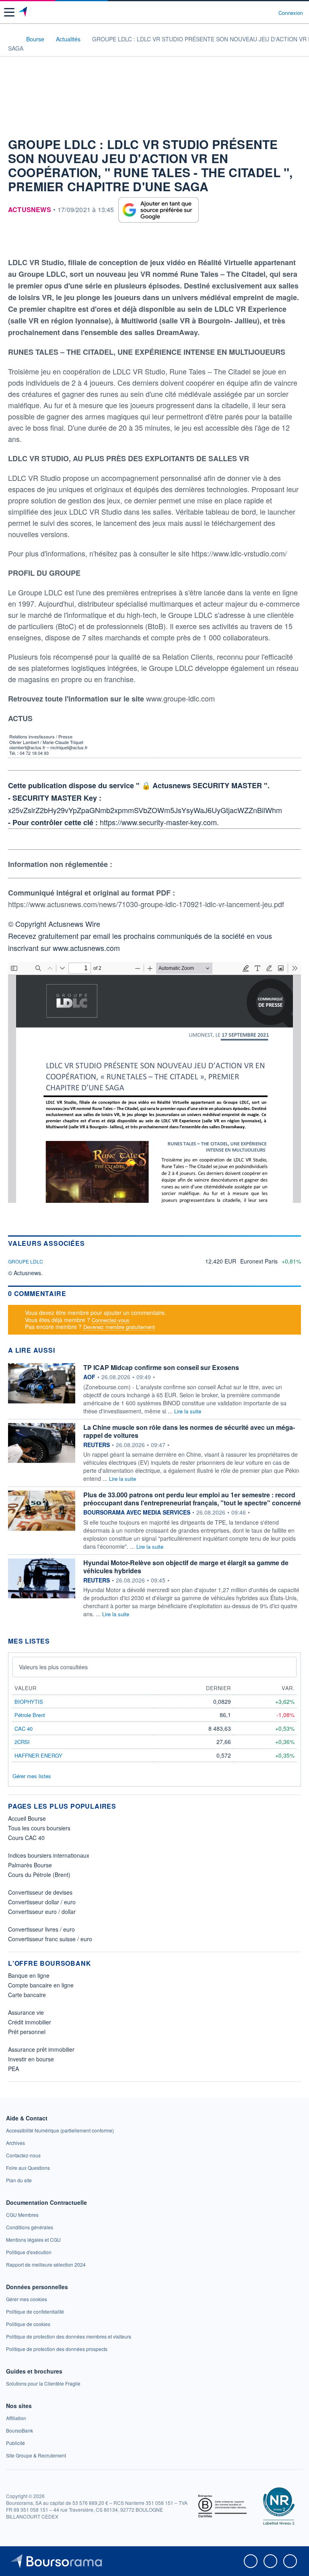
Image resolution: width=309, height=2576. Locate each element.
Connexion (291, 13)
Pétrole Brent (30, 1715)
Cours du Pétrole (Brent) (39, 1875)
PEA (13, 2069)
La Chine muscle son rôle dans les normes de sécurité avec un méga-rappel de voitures (189, 1431)
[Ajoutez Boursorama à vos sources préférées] (159, 210)
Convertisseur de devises (40, 1892)
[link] (60, 2130)
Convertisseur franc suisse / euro (50, 1939)
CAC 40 (24, 1729)
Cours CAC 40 (26, 1838)
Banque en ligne (29, 1975)
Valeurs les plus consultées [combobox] (53, 1667)
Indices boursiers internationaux (49, 1855)
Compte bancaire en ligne (41, 1985)
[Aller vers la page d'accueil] (24, 12)
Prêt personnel (27, 2032)
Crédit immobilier (30, 2022)
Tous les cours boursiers (39, 1828)
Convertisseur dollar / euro (42, 1902)
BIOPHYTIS (29, 1702)
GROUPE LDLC (26, 1261)
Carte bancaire (27, 1995)
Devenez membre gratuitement (119, 1327)
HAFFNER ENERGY (38, 1755)
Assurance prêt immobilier (41, 2049)
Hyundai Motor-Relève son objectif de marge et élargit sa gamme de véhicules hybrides (186, 1567)
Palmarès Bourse (30, 1865)
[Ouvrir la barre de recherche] (257, 12)
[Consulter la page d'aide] (269, 12)
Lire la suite (188, 1411)
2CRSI (22, 1742)
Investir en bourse (31, 2059)
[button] (9, 12)
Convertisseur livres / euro (41, 1929)
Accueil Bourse (27, 1818)
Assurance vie (26, 2012)
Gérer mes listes (32, 1776)
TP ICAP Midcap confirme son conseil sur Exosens (161, 1367)
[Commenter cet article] (13, 241)
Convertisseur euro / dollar (42, 1912)
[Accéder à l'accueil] (11, 39)
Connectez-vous (111, 1320)
